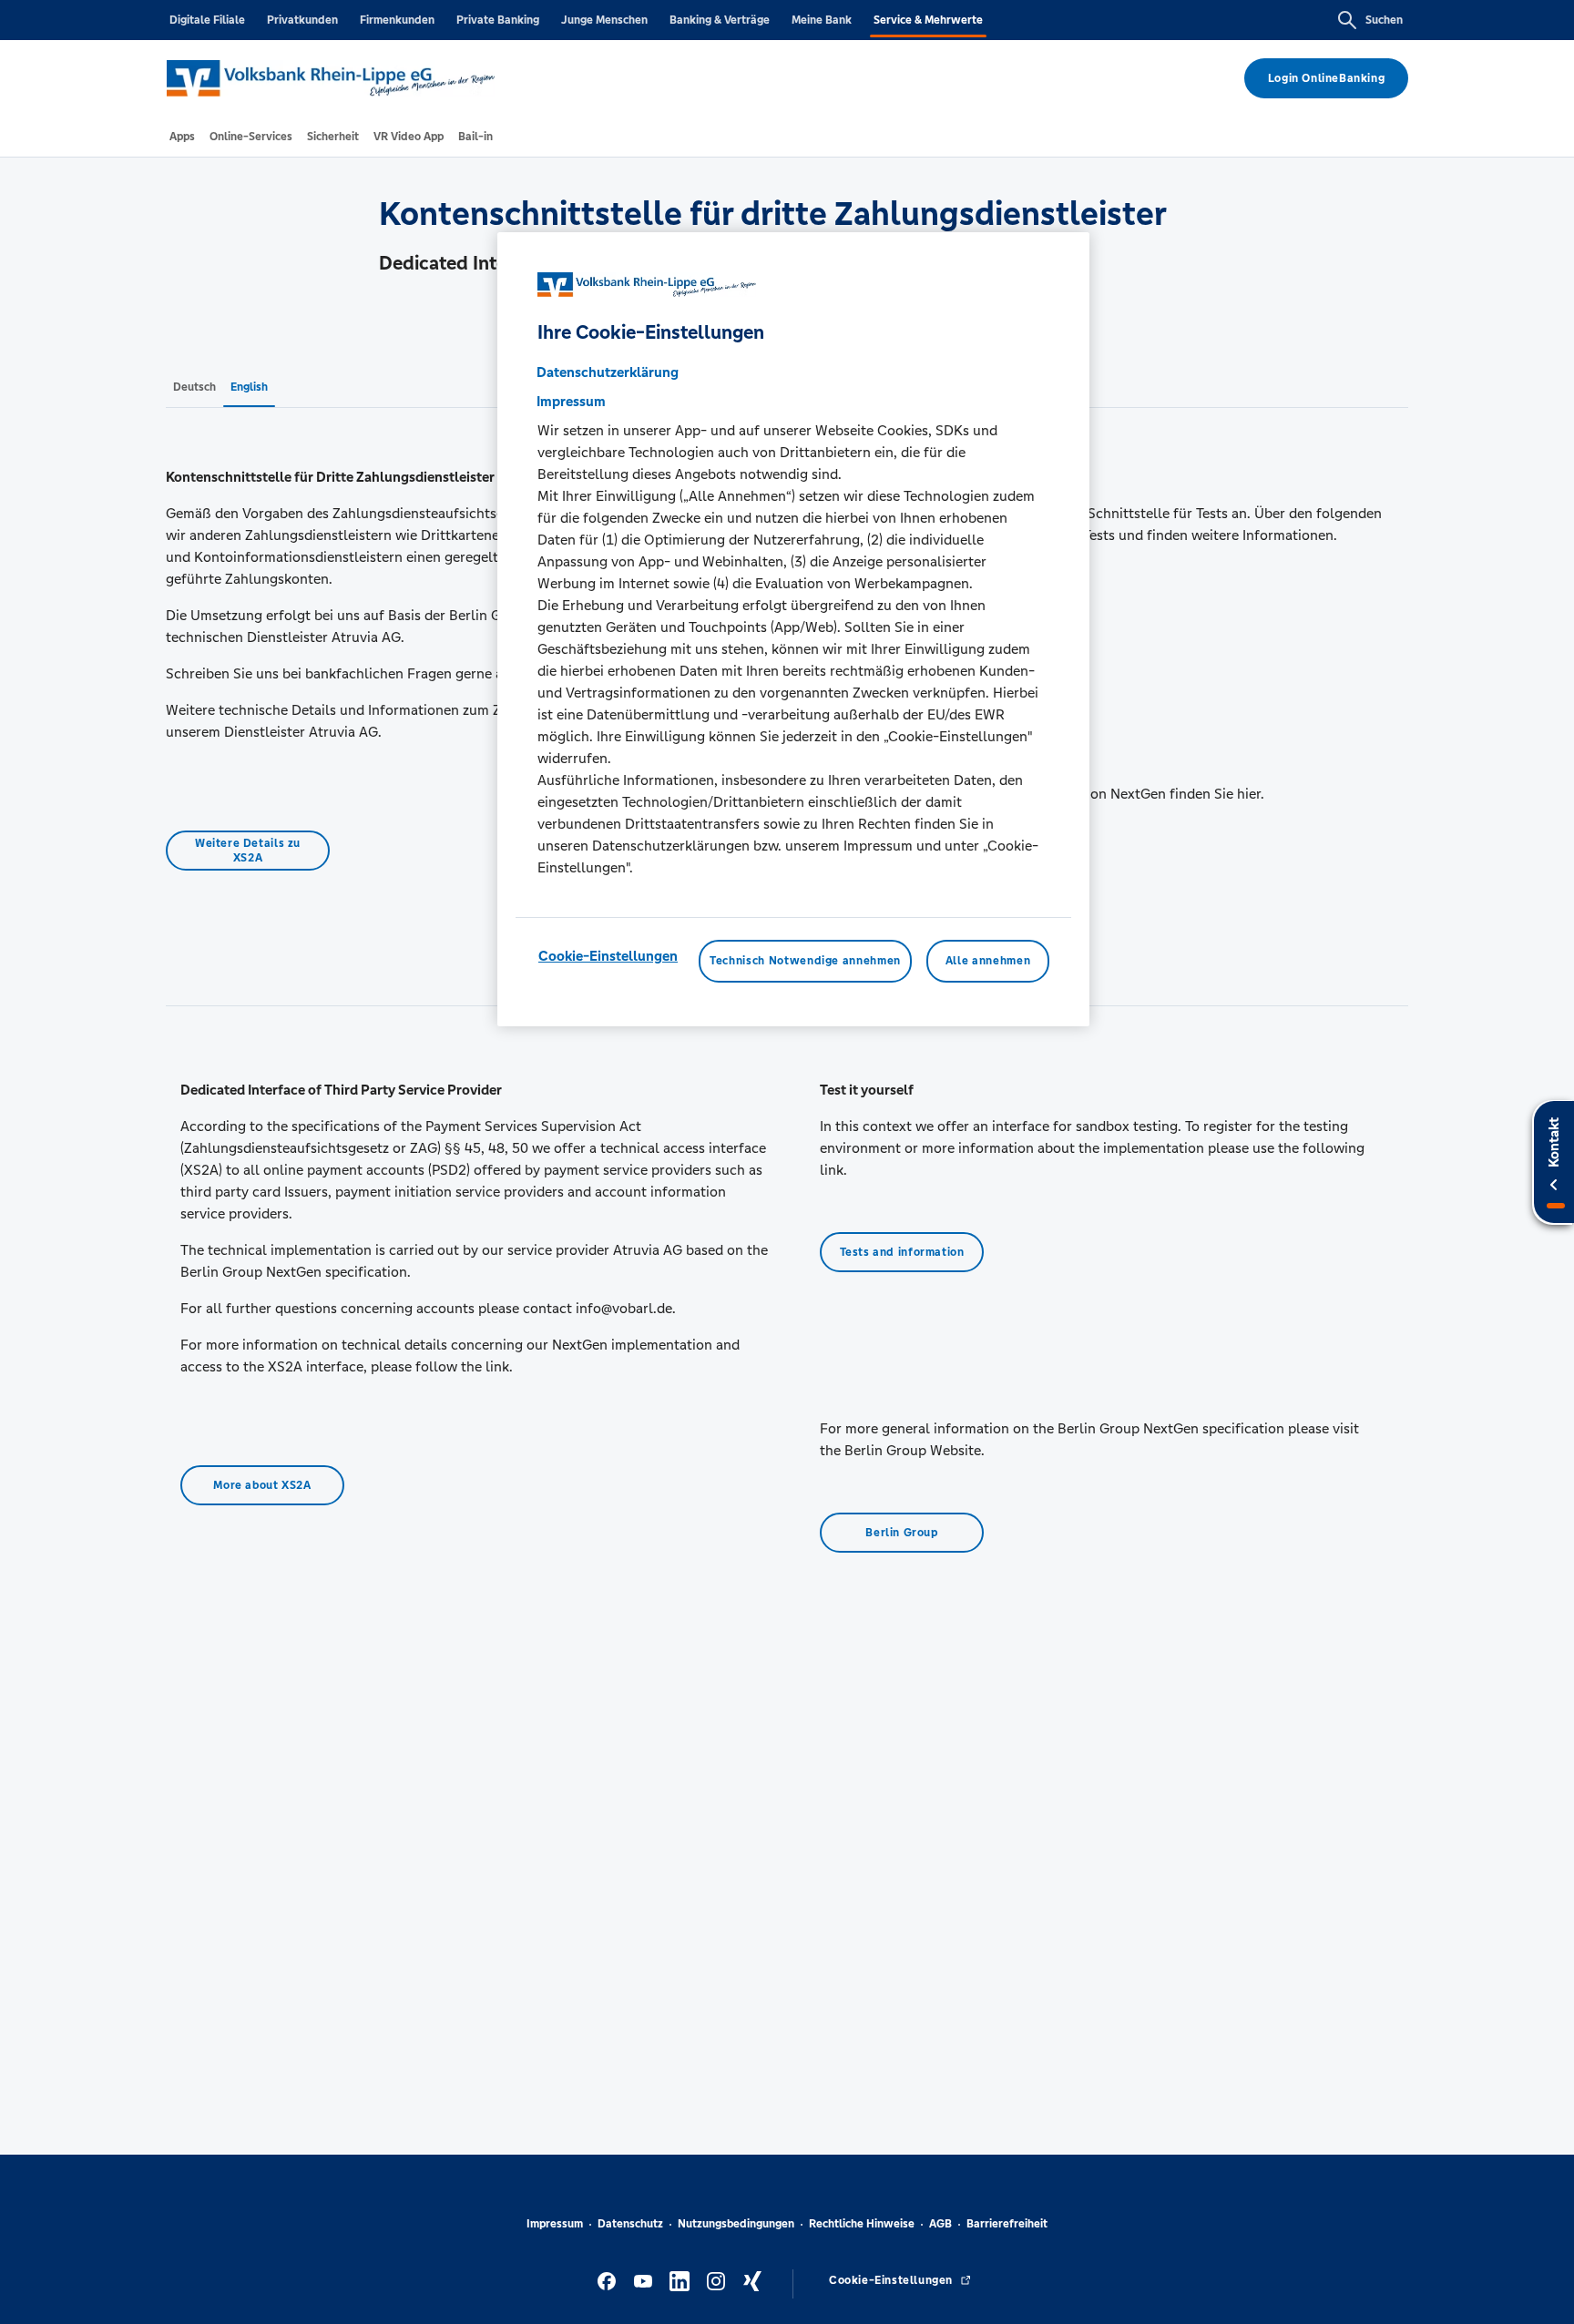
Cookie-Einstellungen (608, 957)
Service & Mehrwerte (928, 20)
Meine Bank (822, 20)
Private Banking (498, 20)
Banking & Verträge (720, 20)
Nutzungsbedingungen (736, 2224)
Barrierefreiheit (1007, 2224)
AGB (940, 2224)
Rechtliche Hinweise (862, 2224)
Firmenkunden (397, 20)
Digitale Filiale (207, 20)
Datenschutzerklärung (608, 373)
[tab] (182, 137)
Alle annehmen (988, 962)
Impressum (555, 2224)
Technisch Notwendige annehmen (805, 962)
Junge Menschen (604, 20)
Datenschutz (630, 2224)
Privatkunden (302, 20)
